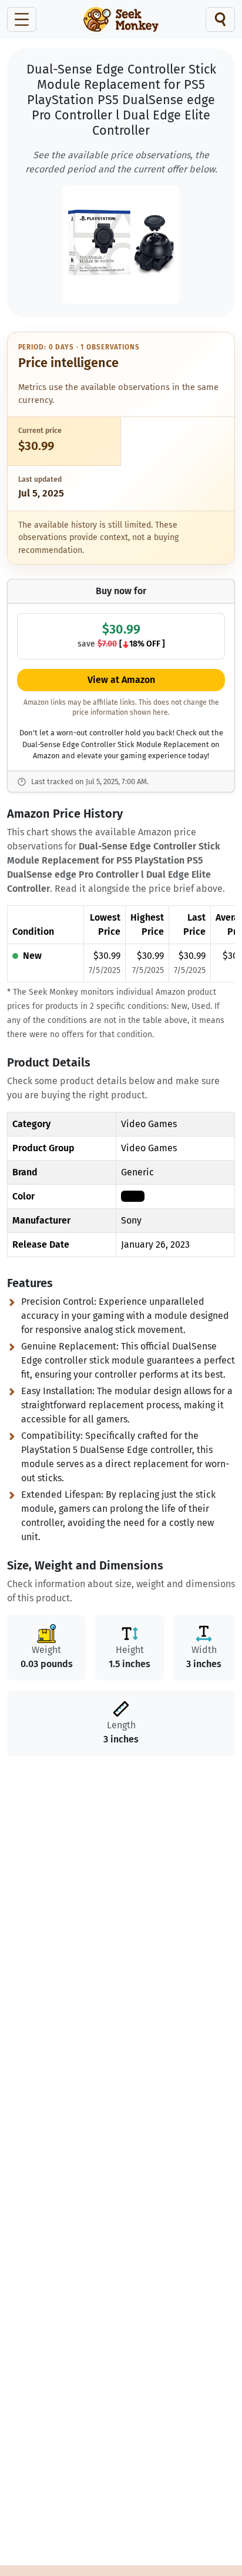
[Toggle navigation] (22, 19)
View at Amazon (121, 680)
